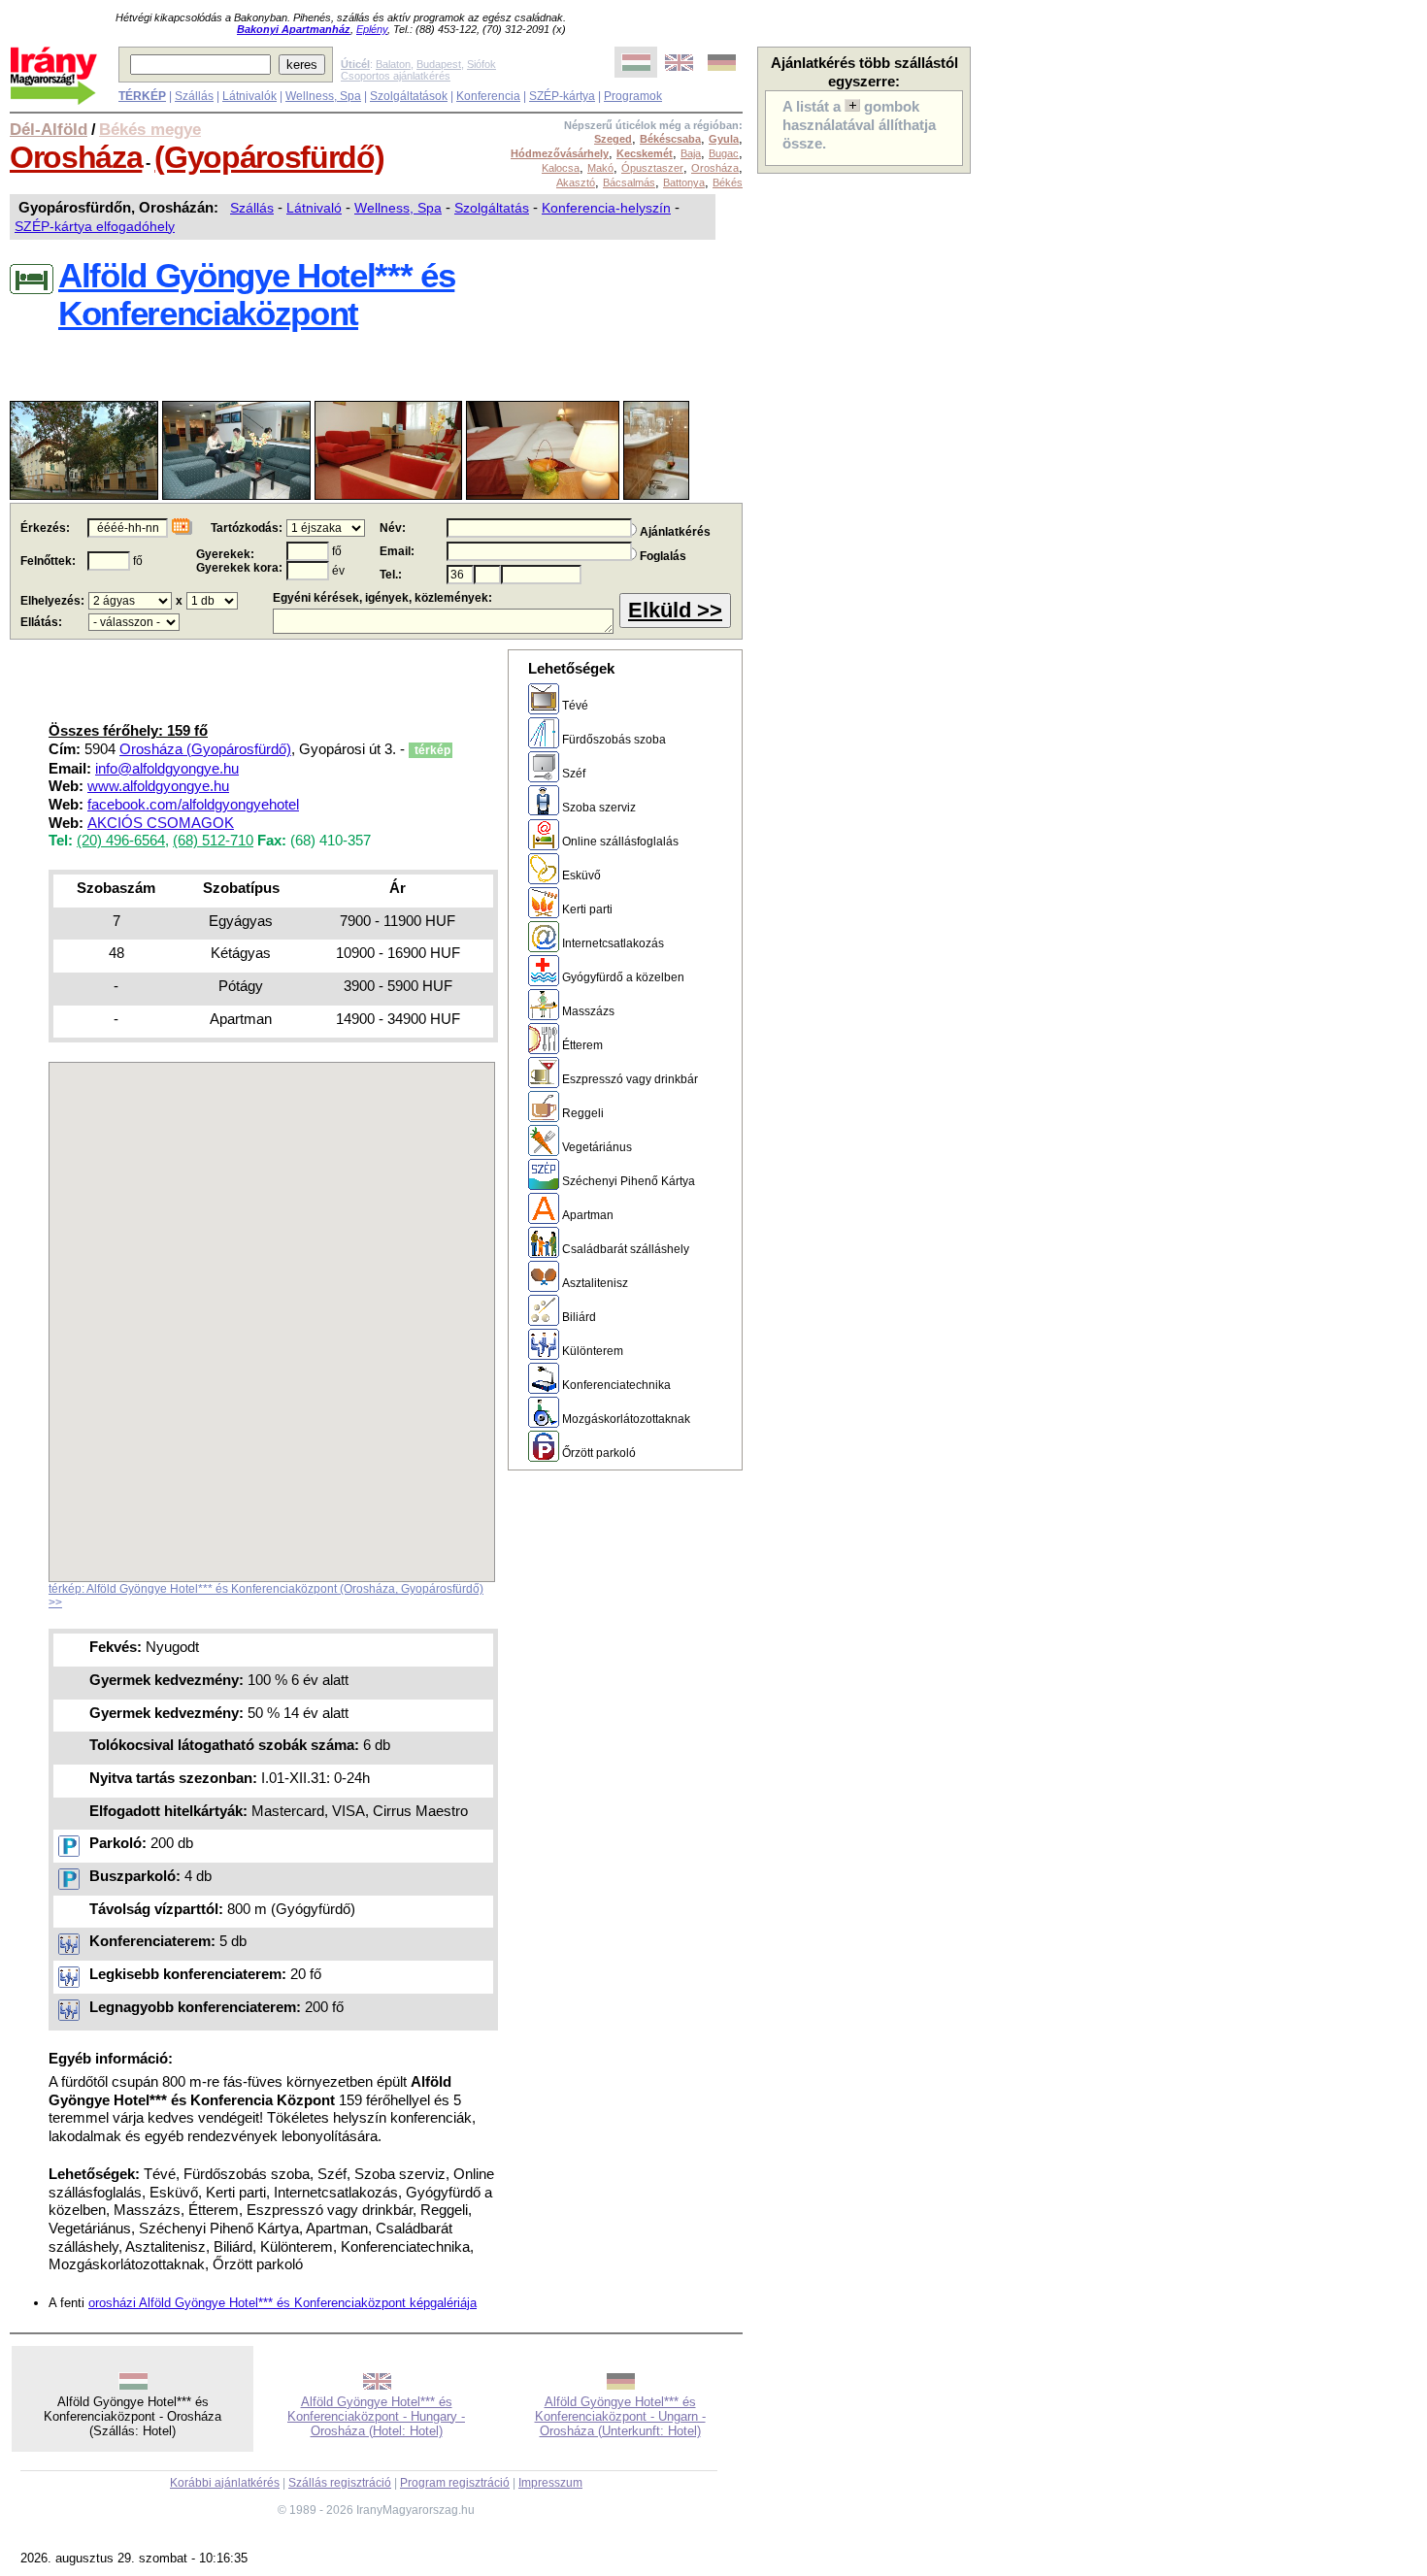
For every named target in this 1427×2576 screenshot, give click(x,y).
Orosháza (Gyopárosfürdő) (205, 749)
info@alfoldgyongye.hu (167, 769)
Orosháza (76, 157)
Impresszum (550, 2483)
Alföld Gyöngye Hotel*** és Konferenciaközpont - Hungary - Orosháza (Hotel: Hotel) (376, 2416)
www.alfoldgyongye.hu (158, 786)
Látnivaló (314, 208)
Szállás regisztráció (340, 2483)
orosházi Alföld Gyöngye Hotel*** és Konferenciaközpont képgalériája (282, 2303)
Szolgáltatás (492, 208)
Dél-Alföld (49, 129)
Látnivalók (249, 96)
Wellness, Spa (323, 96)
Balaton (393, 64)
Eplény (372, 29)
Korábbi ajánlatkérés (225, 2483)
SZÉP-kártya (562, 96)
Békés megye (150, 129)
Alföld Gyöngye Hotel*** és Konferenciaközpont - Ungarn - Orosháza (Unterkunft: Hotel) (620, 2416)
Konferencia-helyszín (606, 208)
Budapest (439, 64)
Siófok (481, 64)
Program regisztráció (455, 2483)
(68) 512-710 (213, 841)
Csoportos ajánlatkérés (396, 76)
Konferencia (488, 96)
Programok (633, 96)
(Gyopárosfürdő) (269, 157)
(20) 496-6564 (121, 841)
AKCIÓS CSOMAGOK (161, 823)
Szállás (194, 96)
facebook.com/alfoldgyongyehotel (193, 805)
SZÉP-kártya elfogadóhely (95, 226)
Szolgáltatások (409, 96)
